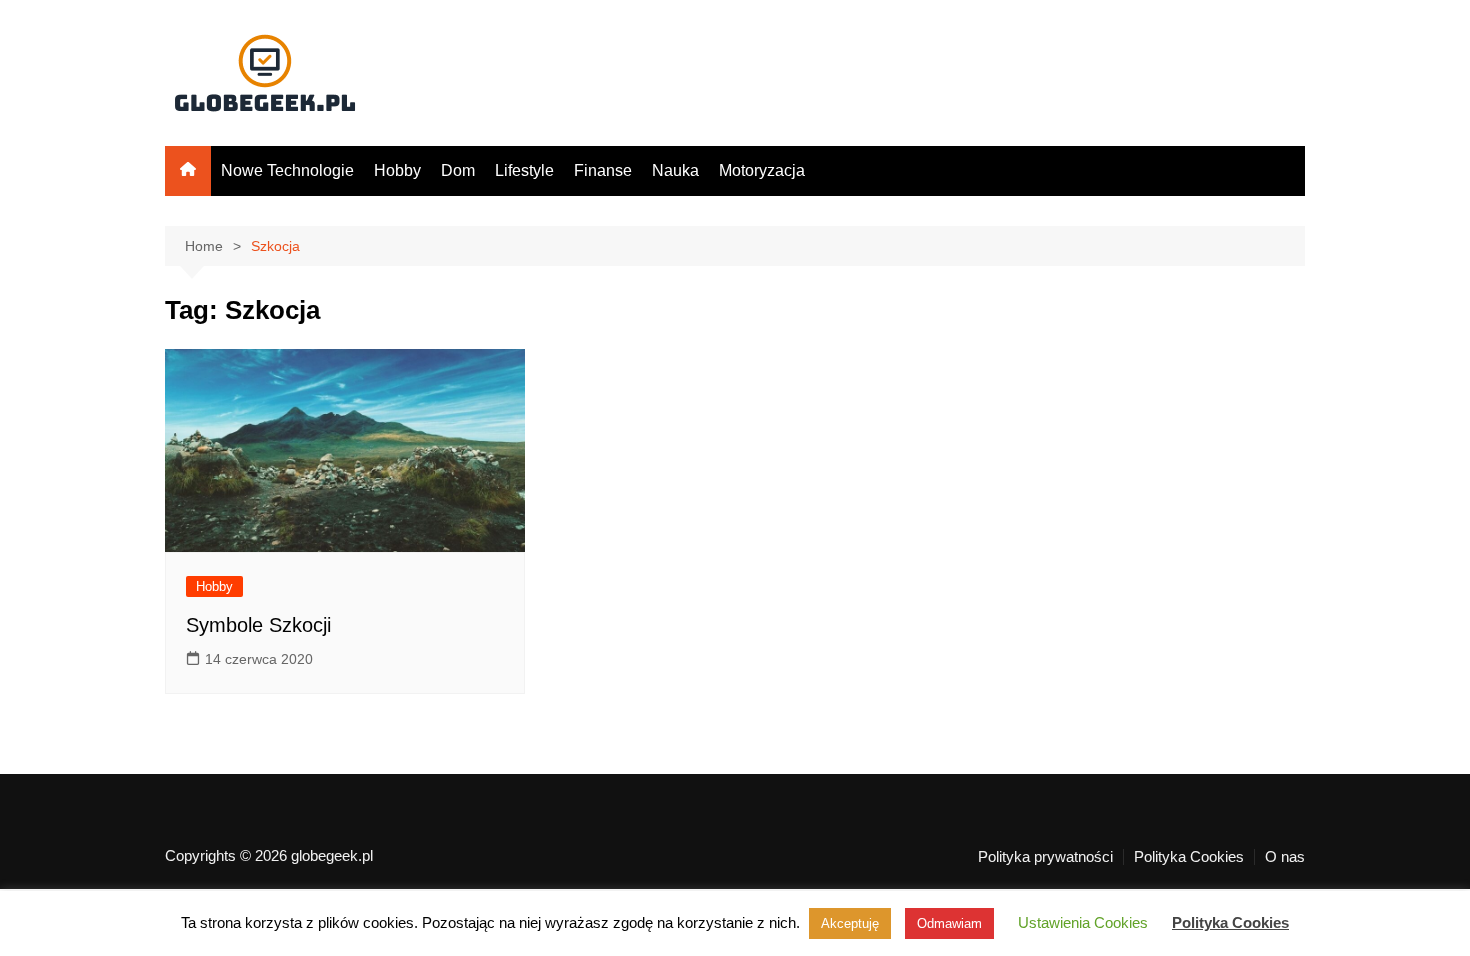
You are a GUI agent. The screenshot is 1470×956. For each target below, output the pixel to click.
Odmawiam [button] (949, 923)
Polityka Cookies (1189, 857)
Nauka (675, 170)
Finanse (603, 170)
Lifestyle (524, 170)
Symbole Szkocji (258, 625)
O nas (1285, 857)
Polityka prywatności (1045, 857)
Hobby (397, 170)
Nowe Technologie (287, 170)
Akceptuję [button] (850, 923)
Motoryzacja (762, 170)
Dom (458, 170)
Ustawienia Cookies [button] (1083, 922)
